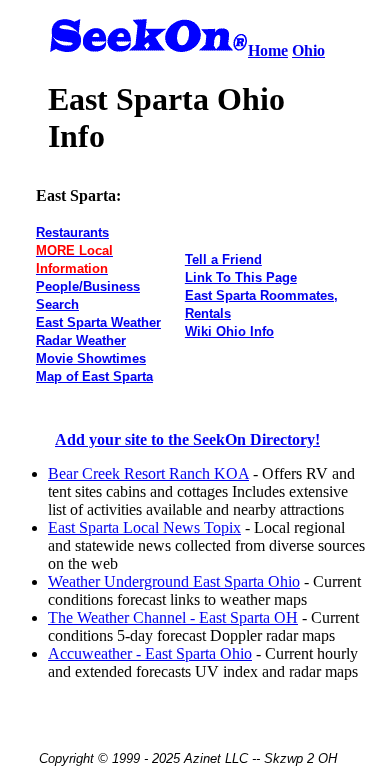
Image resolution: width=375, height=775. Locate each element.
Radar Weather (81, 340)
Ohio (308, 50)
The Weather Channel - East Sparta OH (173, 617)
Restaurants (72, 232)
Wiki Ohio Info (229, 331)
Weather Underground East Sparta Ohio (174, 581)
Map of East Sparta (94, 376)
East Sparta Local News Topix (144, 527)
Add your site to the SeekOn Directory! (187, 439)
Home (268, 50)
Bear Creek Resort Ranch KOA (148, 473)
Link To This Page (241, 277)
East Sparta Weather (98, 322)
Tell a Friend (223, 259)
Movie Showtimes (91, 358)
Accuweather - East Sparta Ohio (150, 653)
